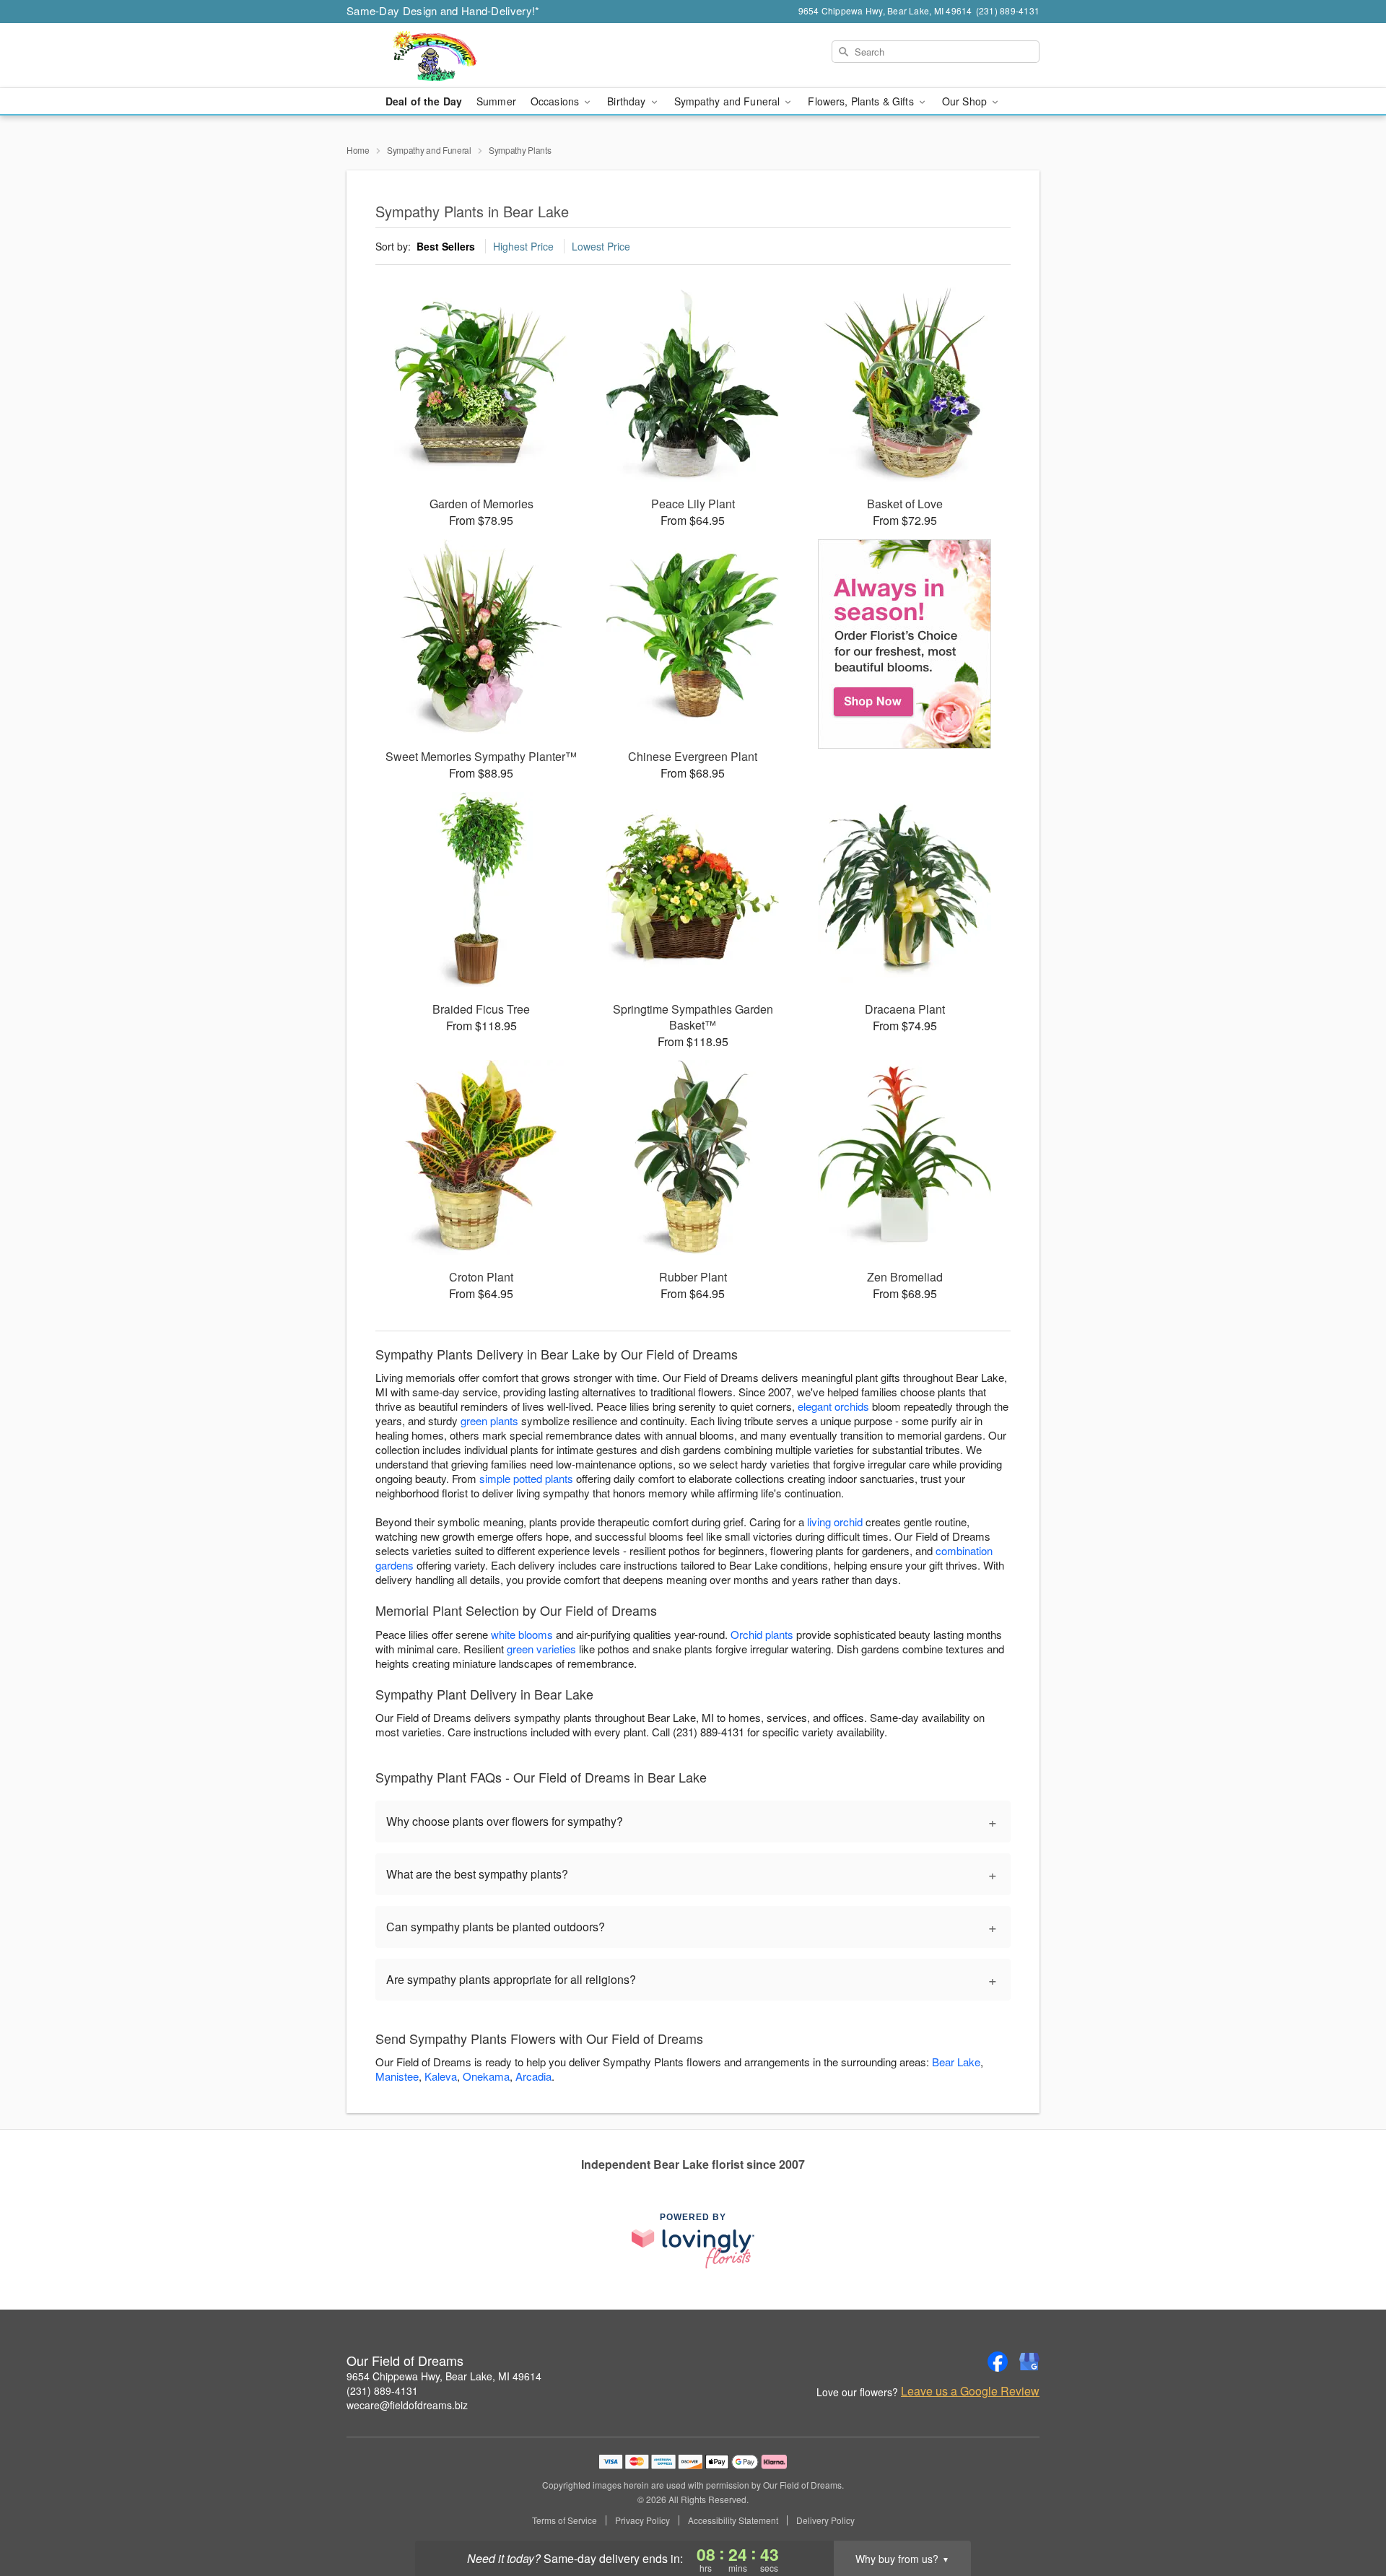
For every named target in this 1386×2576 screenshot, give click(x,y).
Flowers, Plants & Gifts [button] (862, 101)
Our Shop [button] (966, 101)
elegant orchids (833, 1406)
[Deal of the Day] (905, 644)
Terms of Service (565, 2520)
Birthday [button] (628, 101)
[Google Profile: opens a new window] (1029, 2362)
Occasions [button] (556, 101)
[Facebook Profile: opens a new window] (998, 2362)
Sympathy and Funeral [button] (729, 101)
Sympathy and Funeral (429, 150)
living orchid (835, 1522)
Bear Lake (956, 2062)
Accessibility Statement (733, 2520)
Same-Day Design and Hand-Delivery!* (443, 10)
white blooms (522, 1634)
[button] (1348, 2515)
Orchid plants (762, 1634)
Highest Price (523, 246)
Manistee (397, 2076)
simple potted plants (526, 1478)
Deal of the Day (424, 101)
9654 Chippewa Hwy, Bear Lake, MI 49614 (444, 2376)
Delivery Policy (825, 2520)
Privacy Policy (642, 2520)
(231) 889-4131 (382, 2390)
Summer (496, 101)
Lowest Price (601, 246)
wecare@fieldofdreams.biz (407, 2405)
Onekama (486, 2076)
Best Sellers (446, 246)
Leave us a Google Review (970, 2391)
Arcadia (533, 2076)
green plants (489, 1420)
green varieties (541, 1649)
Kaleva (441, 2076)
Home (358, 150)
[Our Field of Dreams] (450, 56)
